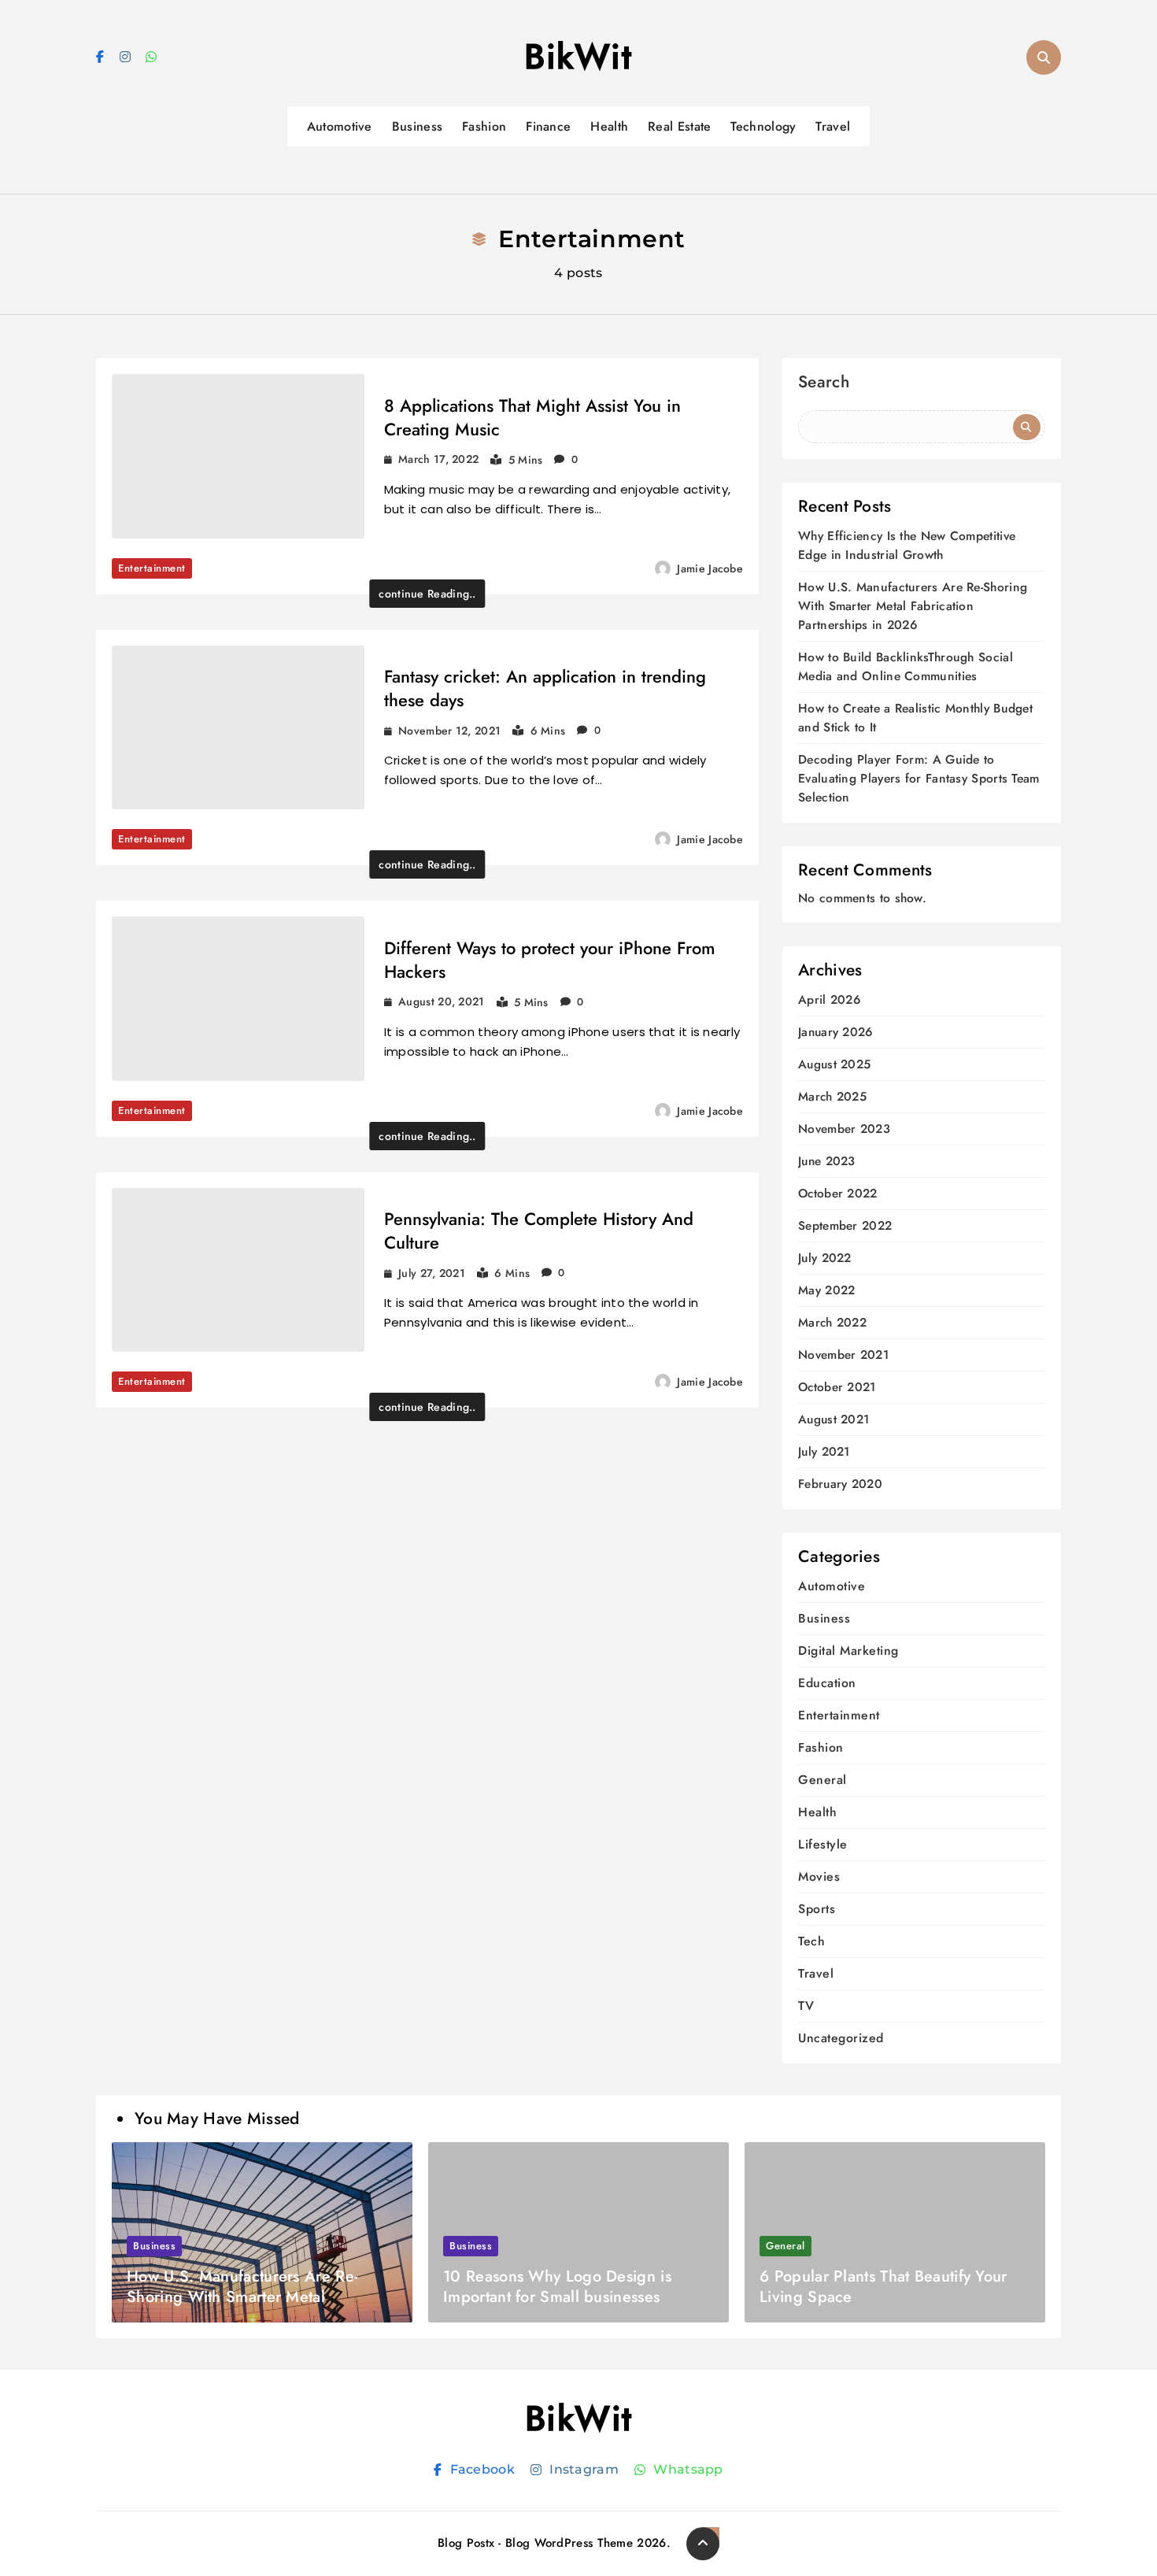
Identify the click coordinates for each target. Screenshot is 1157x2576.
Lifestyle (823, 1844)
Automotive (340, 126)
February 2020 (840, 1484)
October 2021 (837, 1388)
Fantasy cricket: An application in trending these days (545, 688)
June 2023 (827, 1162)
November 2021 (843, 1355)
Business (417, 126)
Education (827, 1683)
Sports (817, 1909)
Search (824, 384)
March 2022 (832, 1323)
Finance (548, 126)
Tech (811, 1941)
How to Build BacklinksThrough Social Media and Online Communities (906, 666)
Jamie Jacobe (710, 568)
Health (609, 126)
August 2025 (834, 1065)
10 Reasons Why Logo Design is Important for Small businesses (557, 2287)
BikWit (578, 57)
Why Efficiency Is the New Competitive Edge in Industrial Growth (907, 545)
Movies (819, 1876)
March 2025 (832, 1097)
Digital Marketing (848, 1651)
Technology (763, 126)
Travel (833, 126)
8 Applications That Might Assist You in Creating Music (532, 417)
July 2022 (825, 1258)
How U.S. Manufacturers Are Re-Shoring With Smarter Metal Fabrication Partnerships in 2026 (913, 606)
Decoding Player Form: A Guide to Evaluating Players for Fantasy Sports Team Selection (919, 778)
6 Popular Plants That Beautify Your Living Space (883, 2287)
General (822, 1780)
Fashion (484, 126)
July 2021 (824, 1452)
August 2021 (834, 1420)
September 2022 (845, 1226)
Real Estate (679, 126)
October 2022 (838, 1194)
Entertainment (152, 568)
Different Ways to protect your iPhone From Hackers (550, 960)
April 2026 (829, 1000)
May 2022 (826, 1291)
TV (806, 2006)
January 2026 (835, 1033)
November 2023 (844, 1129)
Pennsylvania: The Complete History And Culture (539, 1231)
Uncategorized (841, 2038)
